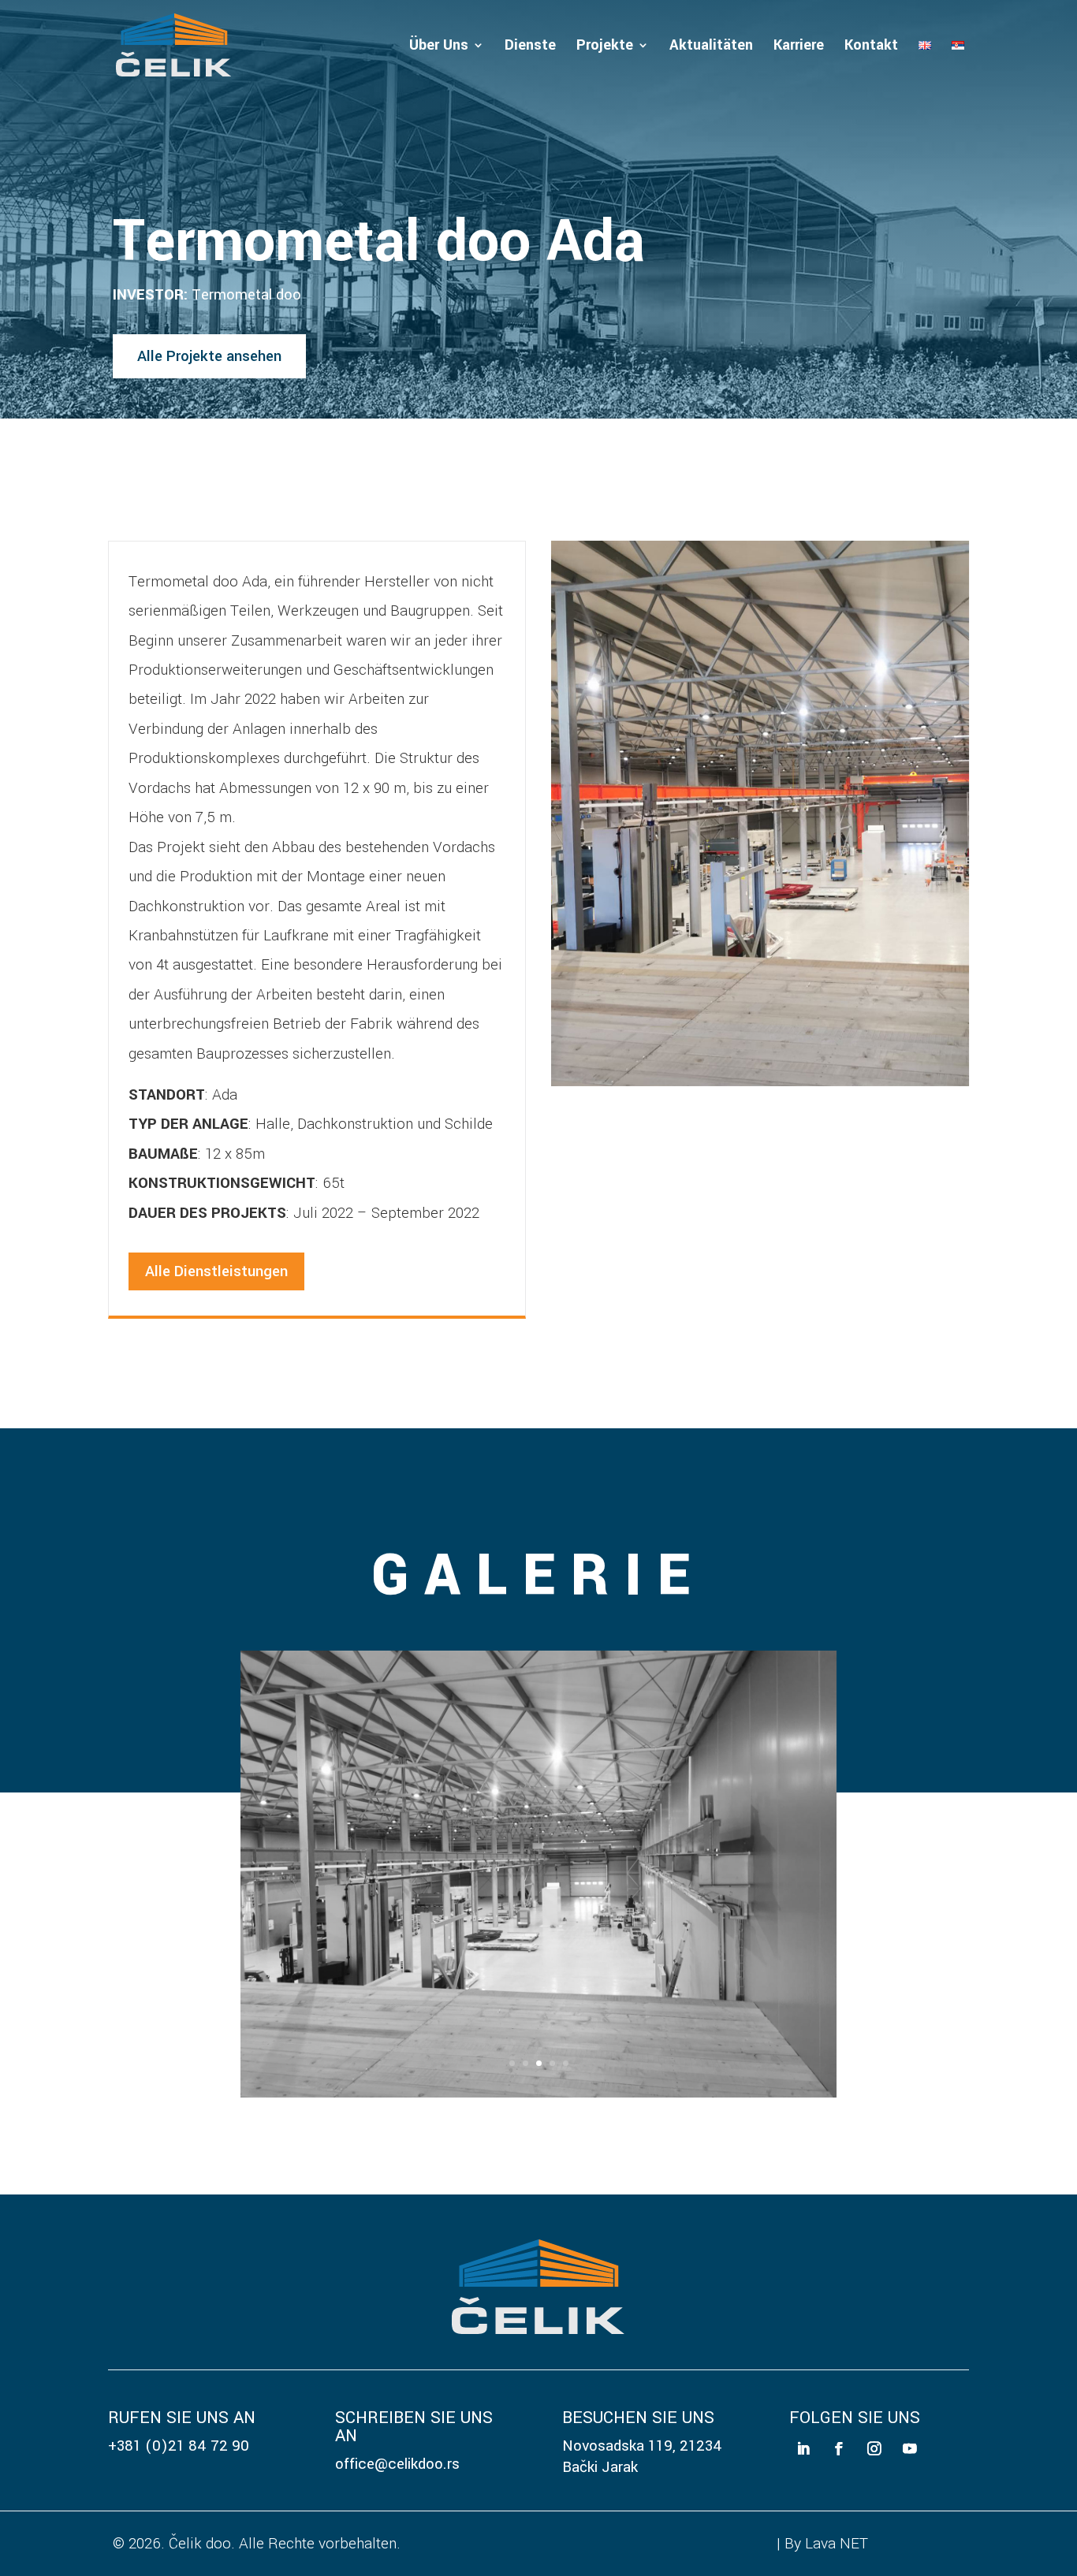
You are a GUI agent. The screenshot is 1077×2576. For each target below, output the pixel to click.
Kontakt (871, 47)
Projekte (605, 47)
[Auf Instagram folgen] (875, 2449)
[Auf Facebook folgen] (838, 2449)
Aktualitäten (711, 47)
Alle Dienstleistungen (216, 1271)
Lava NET (837, 2543)
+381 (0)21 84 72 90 (179, 2446)
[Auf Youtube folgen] (910, 2449)
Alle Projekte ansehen (209, 356)
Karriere (799, 47)
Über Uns (439, 47)
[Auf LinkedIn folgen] (803, 2449)
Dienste (530, 47)
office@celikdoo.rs (397, 2464)
